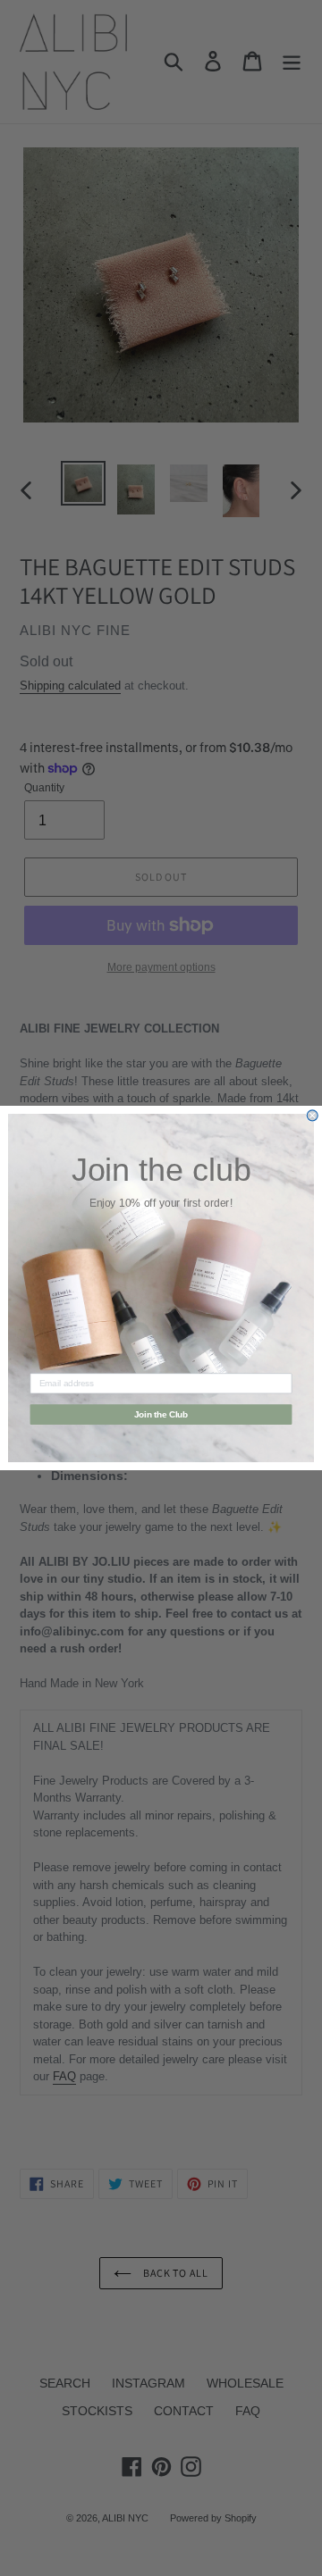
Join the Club (161, 1414)
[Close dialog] (312, 1116)
